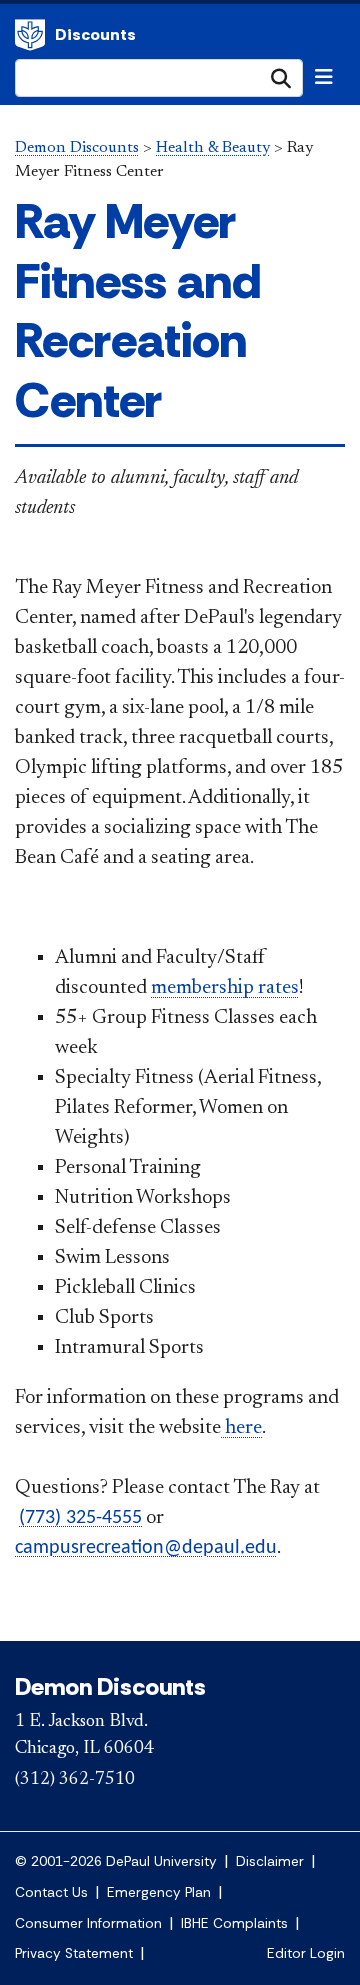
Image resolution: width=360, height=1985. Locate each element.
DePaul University (30, 35)
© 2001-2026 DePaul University (116, 1861)
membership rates (225, 988)
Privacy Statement (74, 1953)
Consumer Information (88, 1923)
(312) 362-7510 (75, 1780)
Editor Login (306, 1953)
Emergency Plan (159, 1892)
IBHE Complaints (234, 1923)
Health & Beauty (213, 148)
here (241, 1428)
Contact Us (51, 1892)
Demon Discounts (77, 148)
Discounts (95, 34)
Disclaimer (270, 1861)
